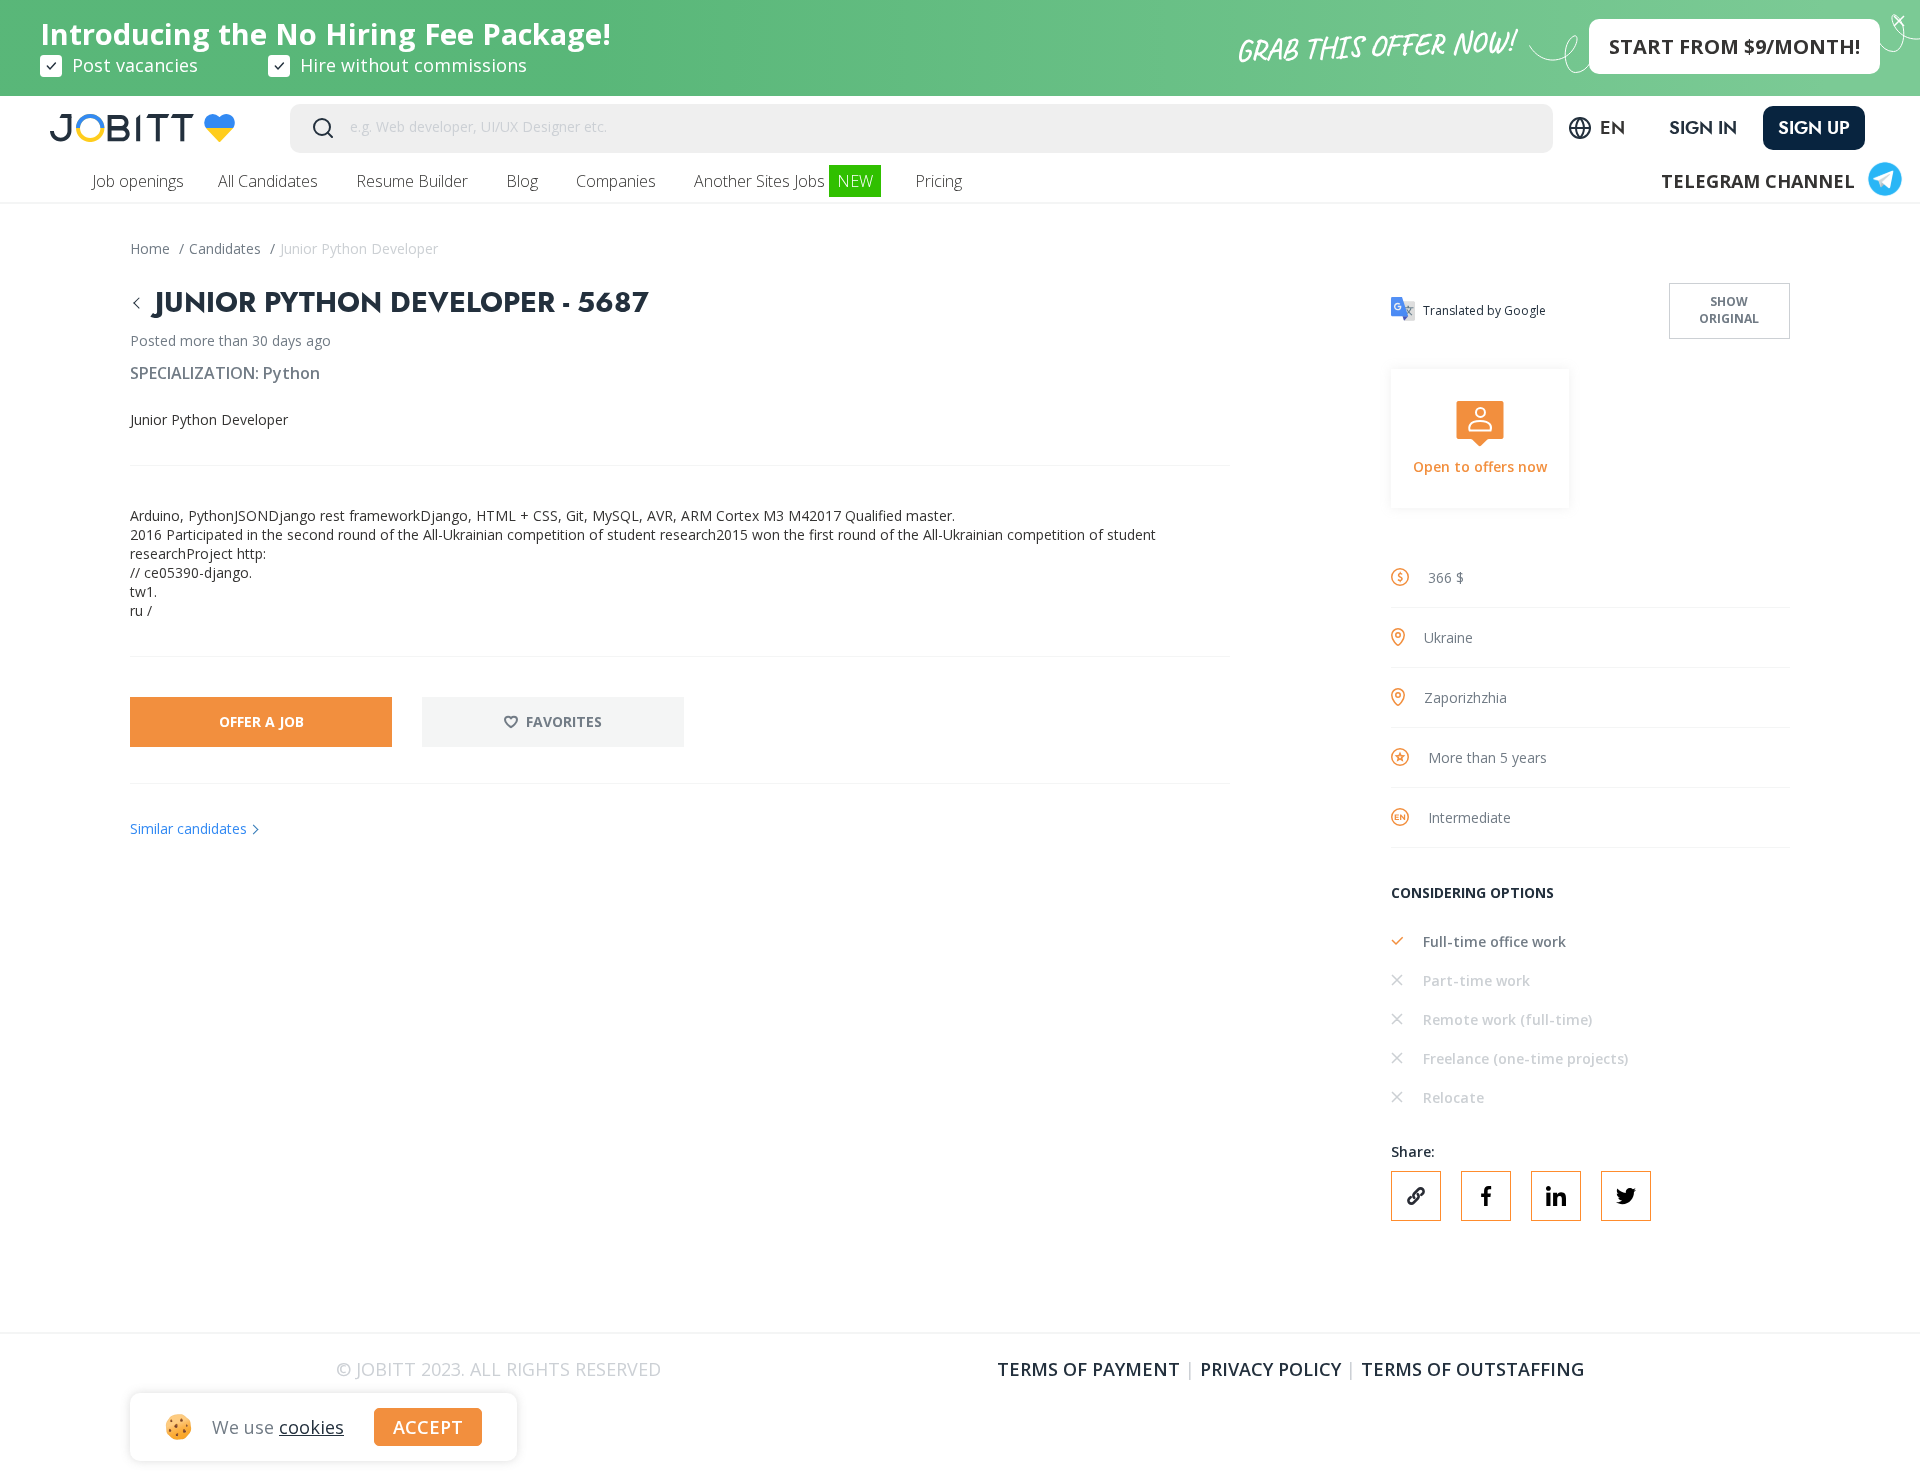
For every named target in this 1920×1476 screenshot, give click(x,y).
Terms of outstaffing (1472, 1369)
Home (152, 248)
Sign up (1814, 128)
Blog (524, 181)
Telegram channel (1758, 181)
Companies (618, 181)
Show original (1729, 310)
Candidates (227, 248)
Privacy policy (1270, 1369)
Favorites (564, 721)
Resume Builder (414, 181)
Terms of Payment (1088, 1369)
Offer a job (261, 721)
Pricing (940, 181)
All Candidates (270, 181)
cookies (311, 1427)
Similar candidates (188, 828)
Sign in (1703, 128)
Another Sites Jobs (783, 181)
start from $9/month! (1734, 46)
